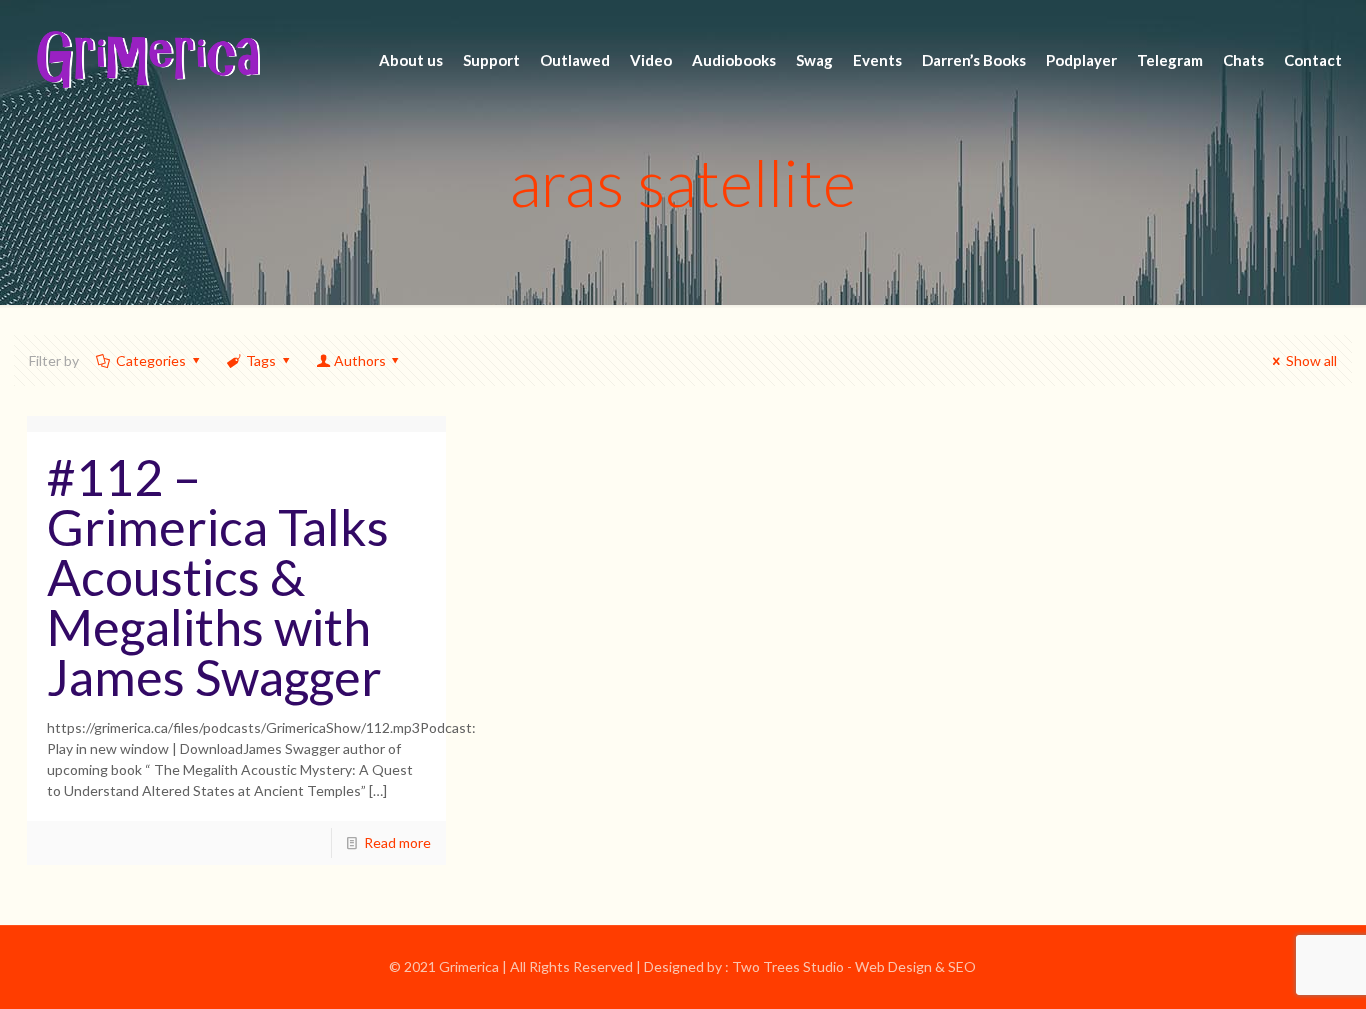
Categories (151, 360)
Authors (360, 360)
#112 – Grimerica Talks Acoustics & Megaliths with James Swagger (218, 577)
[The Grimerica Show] (147, 60)
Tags (261, 360)
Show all (1311, 360)
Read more (397, 842)
